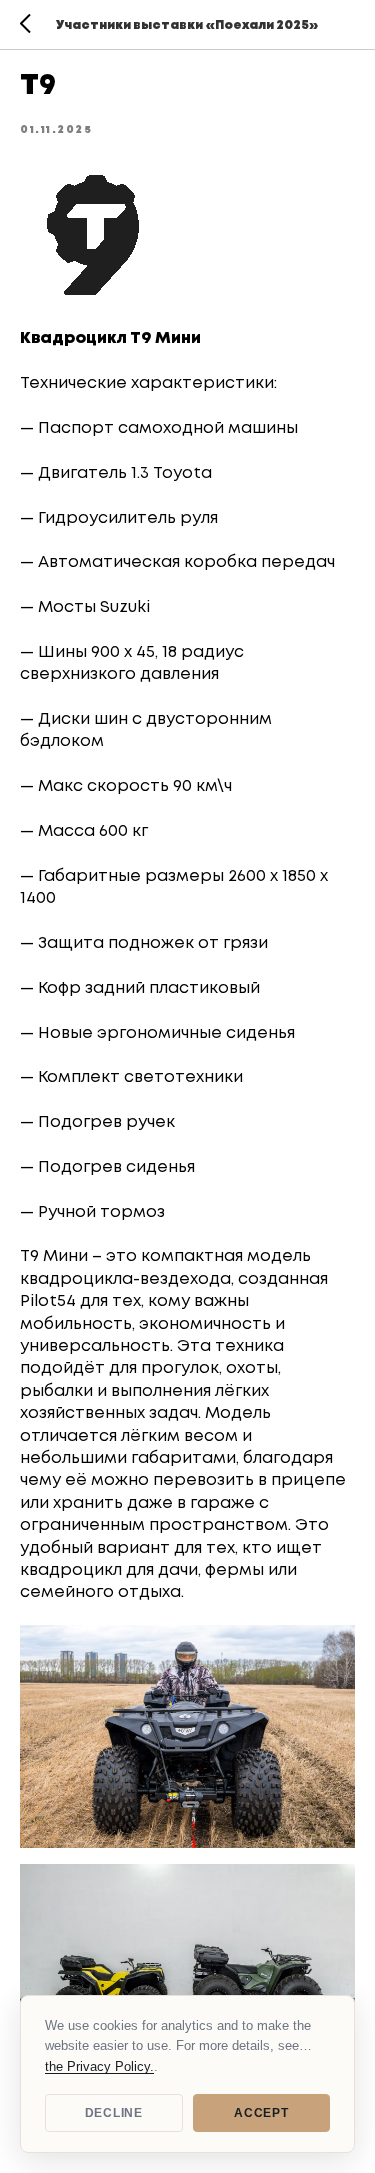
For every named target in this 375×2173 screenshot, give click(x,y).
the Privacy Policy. (99, 2066)
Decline (114, 2113)
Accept (261, 2113)
